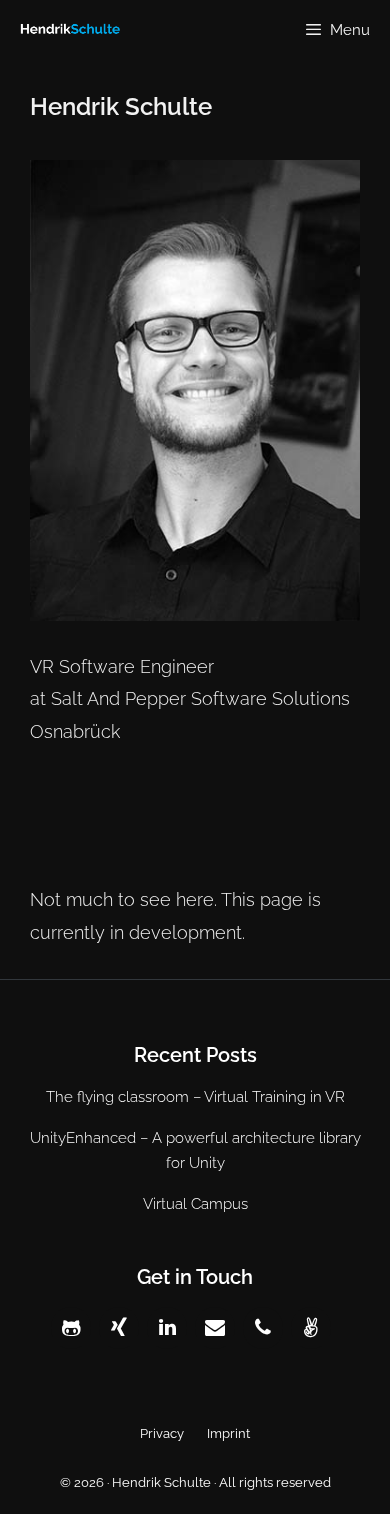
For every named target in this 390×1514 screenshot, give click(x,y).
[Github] (71, 1328)
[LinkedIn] (167, 1328)
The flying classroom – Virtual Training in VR (195, 1097)
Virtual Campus (195, 1204)
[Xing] (119, 1328)
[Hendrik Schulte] (65, 30)
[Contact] (215, 1328)
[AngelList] (311, 1328)
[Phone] (263, 1328)
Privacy (162, 1433)
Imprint (228, 1433)
